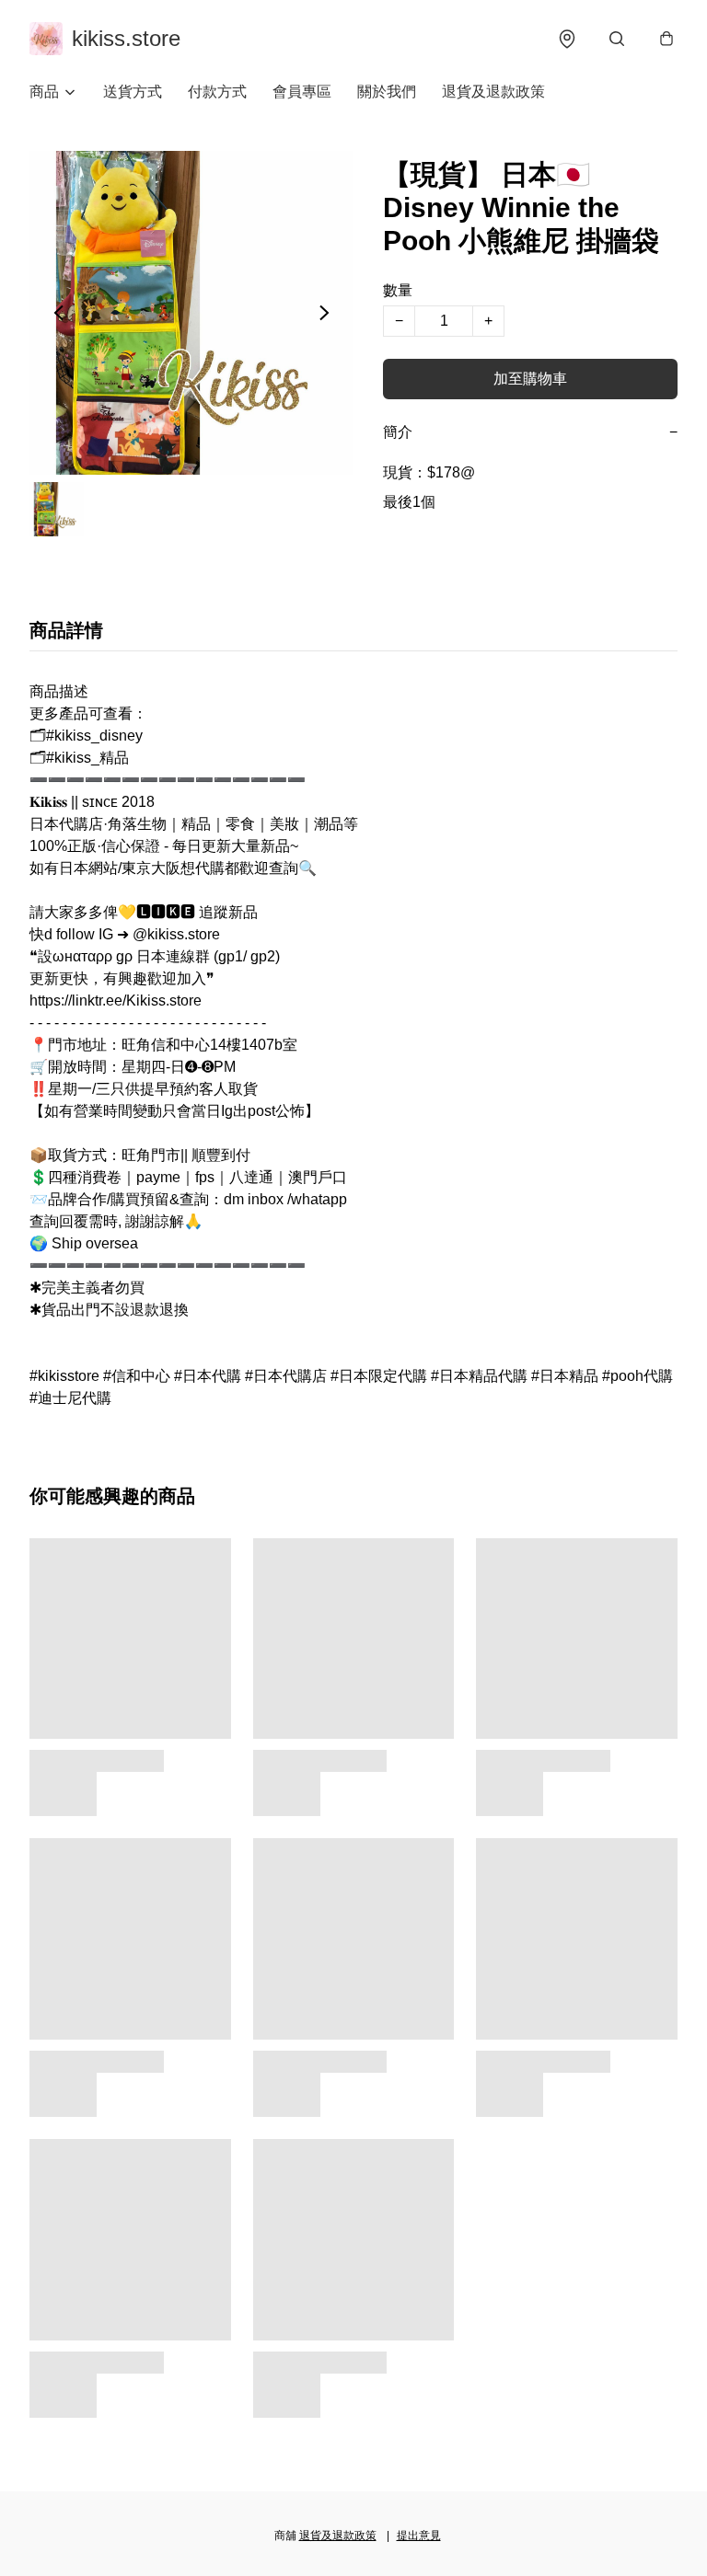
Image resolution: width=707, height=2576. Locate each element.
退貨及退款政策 (493, 92)
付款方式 (217, 92)
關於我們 (387, 92)
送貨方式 (133, 92)
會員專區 (302, 92)
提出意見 (419, 2536)
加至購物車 (530, 379)
